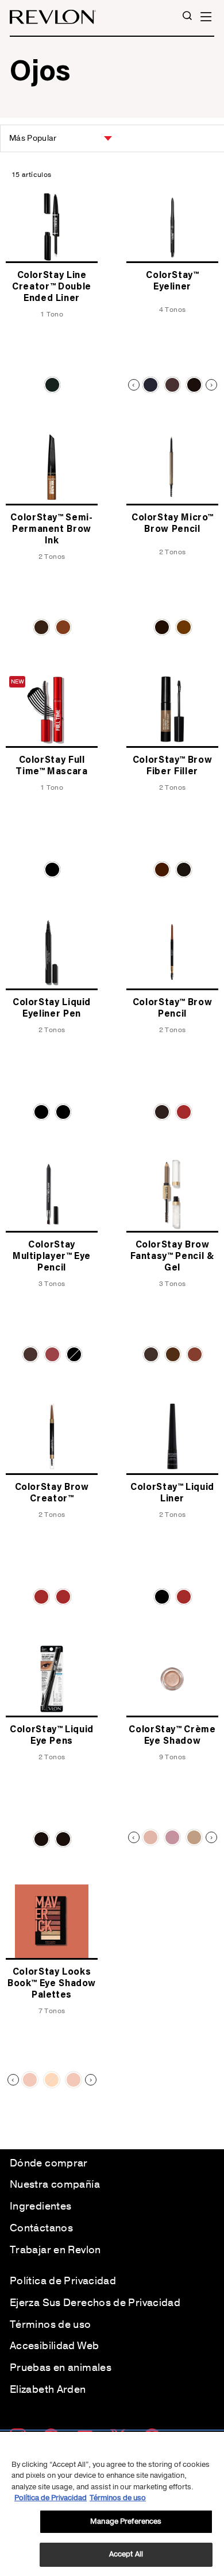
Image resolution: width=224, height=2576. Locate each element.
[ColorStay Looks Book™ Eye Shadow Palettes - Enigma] (30, 2080)
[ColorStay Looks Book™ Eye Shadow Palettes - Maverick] (52, 2080)
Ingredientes (40, 2206)
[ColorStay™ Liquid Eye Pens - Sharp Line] (41, 1839)
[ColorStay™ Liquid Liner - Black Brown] (184, 1597)
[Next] (211, 385)
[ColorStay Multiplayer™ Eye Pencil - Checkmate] (74, 1354)
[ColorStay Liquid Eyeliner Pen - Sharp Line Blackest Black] (63, 1112)
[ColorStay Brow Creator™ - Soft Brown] (41, 1597)
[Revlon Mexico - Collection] (53, 17)
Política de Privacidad (63, 2281)
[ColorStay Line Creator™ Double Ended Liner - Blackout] (52, 385)
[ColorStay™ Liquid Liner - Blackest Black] (162, 1597)
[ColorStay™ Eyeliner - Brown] (194, 385)
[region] (112, 2504)
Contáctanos (41, 2228)
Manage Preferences (126, 2521)
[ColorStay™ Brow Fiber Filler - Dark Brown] (184, 870)
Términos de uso (51, 2324)
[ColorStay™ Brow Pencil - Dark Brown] (162, 1112)
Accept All (126, 2554)
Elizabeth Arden (48, 2389)
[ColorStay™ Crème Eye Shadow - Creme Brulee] (194, 1837)
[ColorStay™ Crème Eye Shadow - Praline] (150, 1837)
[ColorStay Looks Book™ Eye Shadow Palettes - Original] (74, 2080)
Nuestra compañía (55, 2184)
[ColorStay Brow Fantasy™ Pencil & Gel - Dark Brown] (151, 1354)
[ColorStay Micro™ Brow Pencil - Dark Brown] (162, 627)
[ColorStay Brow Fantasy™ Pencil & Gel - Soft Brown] (195, 1354)
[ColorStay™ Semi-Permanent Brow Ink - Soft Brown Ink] (63, 627)
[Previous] (134, 385)
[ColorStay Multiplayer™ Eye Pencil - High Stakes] (30, 1354)
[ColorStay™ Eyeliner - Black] (150, 385)
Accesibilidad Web (54, 2346)
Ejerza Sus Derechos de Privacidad (95, 2303)
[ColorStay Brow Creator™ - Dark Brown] (63, 1597)
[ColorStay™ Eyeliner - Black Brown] (172, 385)
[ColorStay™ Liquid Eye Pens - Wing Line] (63, 1839)
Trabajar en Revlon (55, 2250)
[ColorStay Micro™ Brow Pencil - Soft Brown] (184, 627)
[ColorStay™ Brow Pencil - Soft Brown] (184, 1112)
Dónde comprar (49, 2163)
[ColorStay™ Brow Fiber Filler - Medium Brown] (162, 870)
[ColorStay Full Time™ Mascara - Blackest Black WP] (52, 870)
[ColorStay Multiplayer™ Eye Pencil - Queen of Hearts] (52, 1354)
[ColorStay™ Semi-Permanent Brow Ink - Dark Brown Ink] (41, 627)
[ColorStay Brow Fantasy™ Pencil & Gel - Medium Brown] (173, 1354)
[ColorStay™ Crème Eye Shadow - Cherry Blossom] (172, 1837)
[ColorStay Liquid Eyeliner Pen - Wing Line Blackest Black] (41, 1112)
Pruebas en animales (61, 2368)
